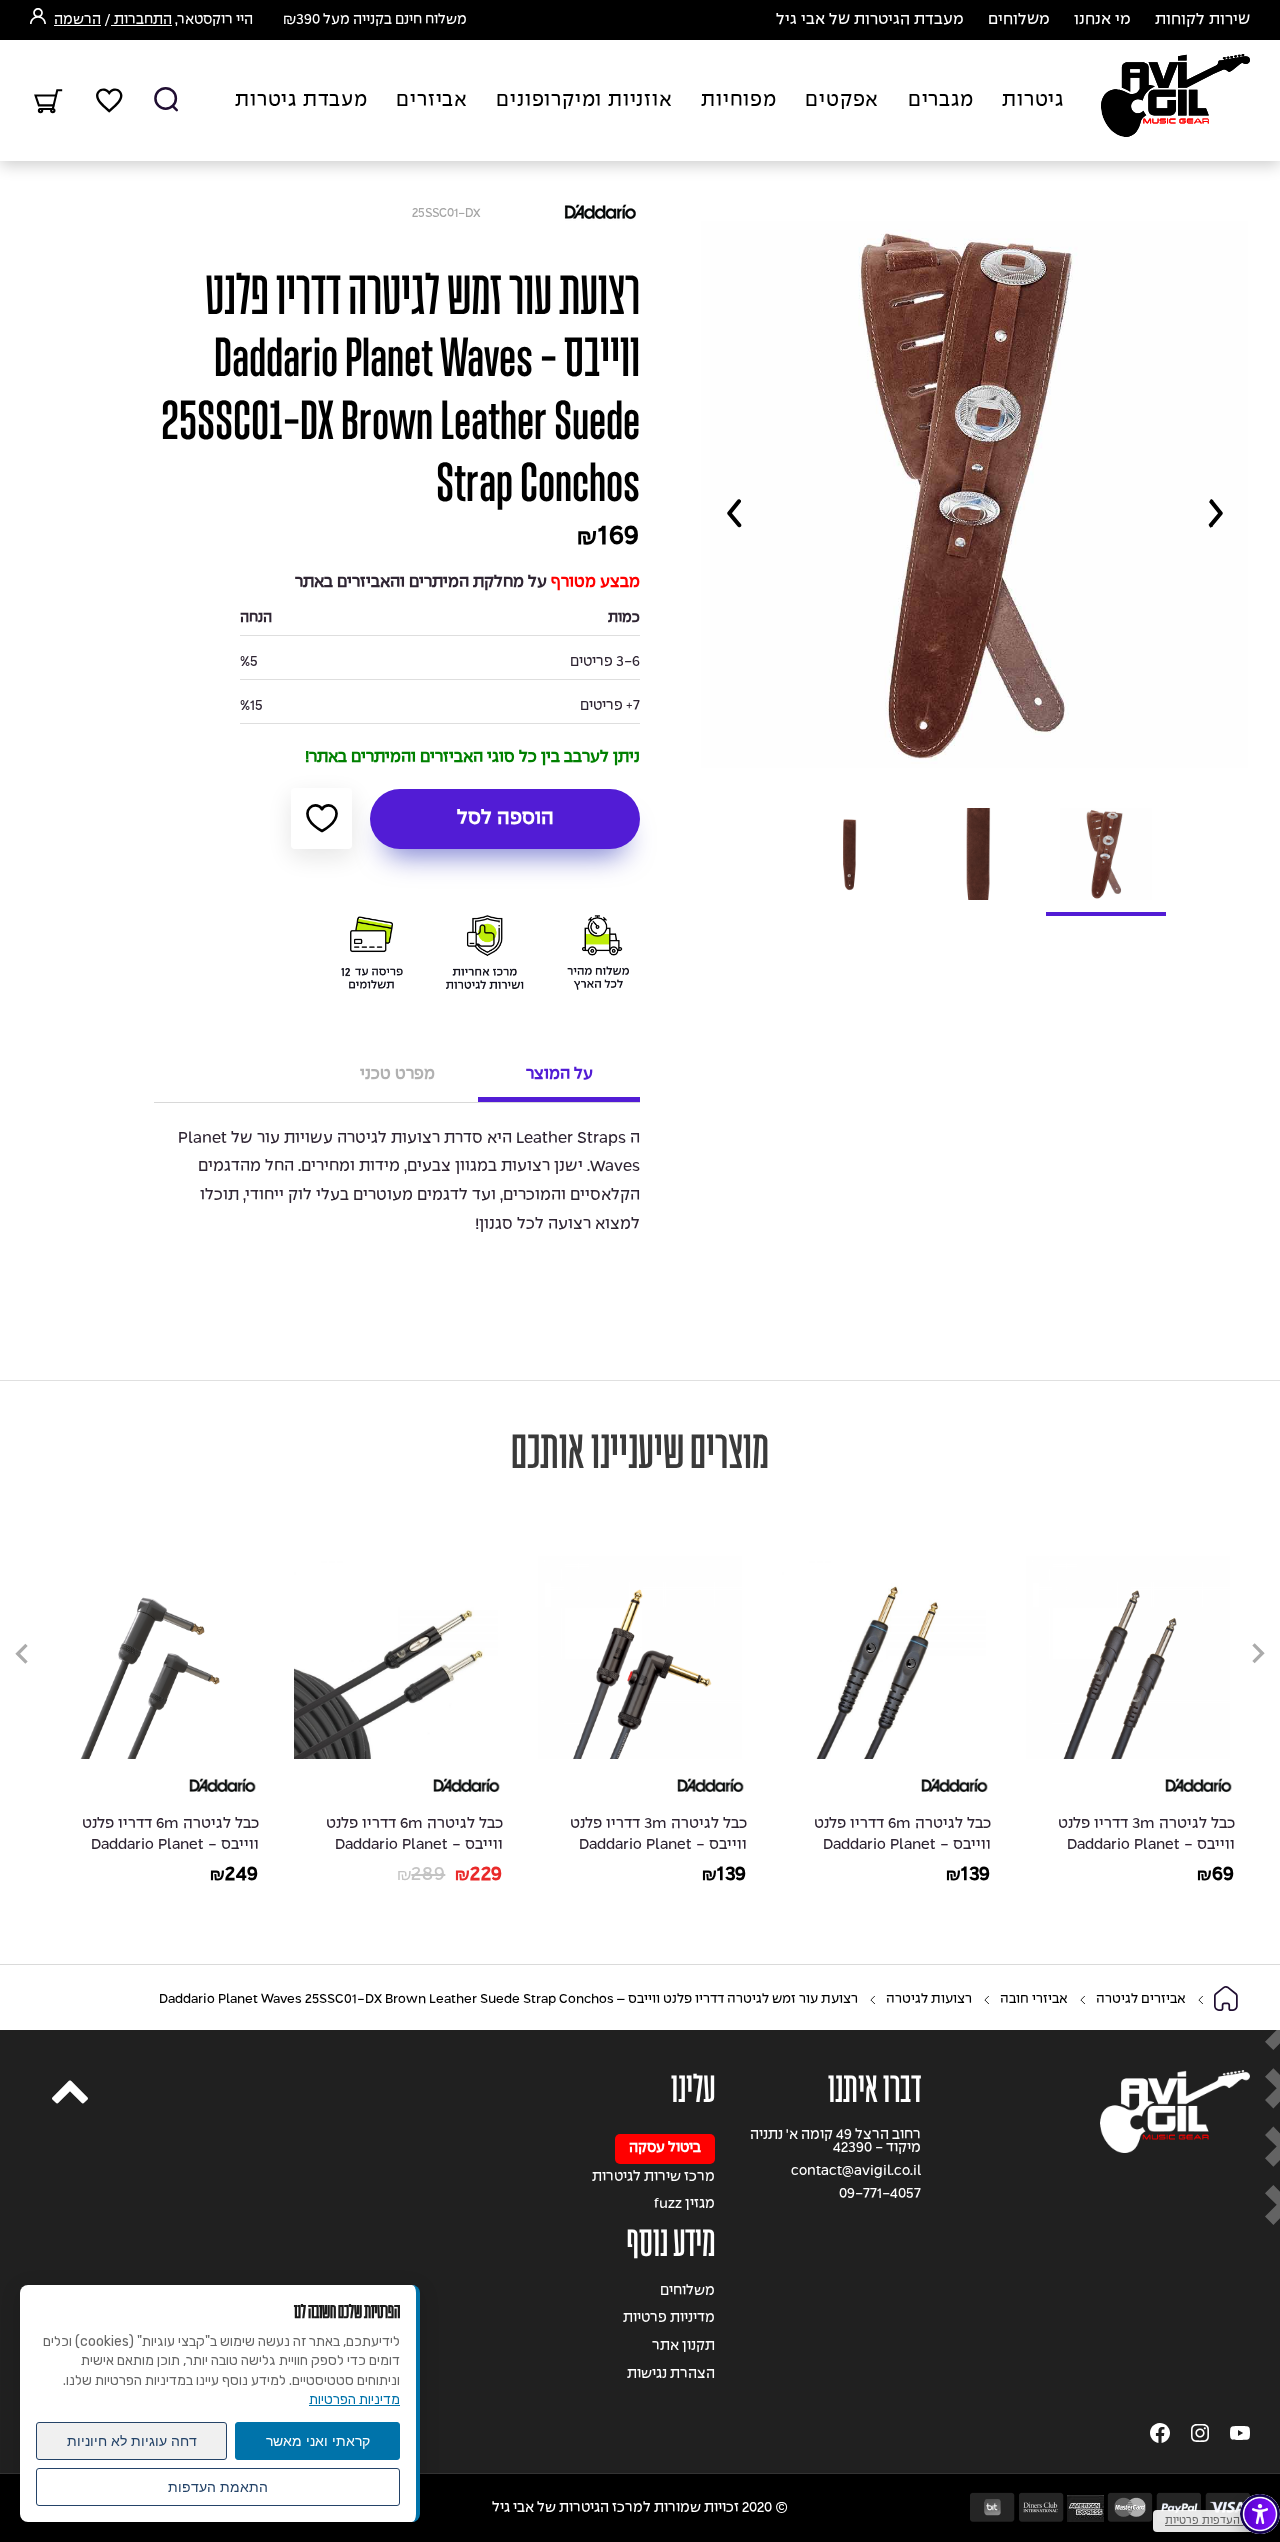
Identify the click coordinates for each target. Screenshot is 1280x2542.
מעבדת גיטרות (301, 101)
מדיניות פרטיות (669, 2318)
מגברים (940, 101)
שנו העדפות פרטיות (1211, 2521)
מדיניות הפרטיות (354, 2399)
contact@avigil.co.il (856, 2171)
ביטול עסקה (665, 2148)
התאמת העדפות (218, 2487)
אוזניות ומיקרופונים (584, 101)
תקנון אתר (683, 2346)
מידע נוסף (671, 2243)
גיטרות (1033, 101)
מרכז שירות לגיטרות (653, 2177)
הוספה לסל (505, 819)
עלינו (693, 2089)
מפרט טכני (397, 1074)
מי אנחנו (1102, 20)
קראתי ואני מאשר (318, 2441)
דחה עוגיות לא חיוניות (132, 2441)
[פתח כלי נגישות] (1260, 2514)
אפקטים (842, 101)
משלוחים (1019, 20)
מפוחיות (739, 101)
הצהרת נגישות (671, 2374)
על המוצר (559, 1074)
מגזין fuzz (684, 2204)
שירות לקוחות (1202, 20)
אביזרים (432, 101)
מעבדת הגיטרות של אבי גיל (870, 20)
